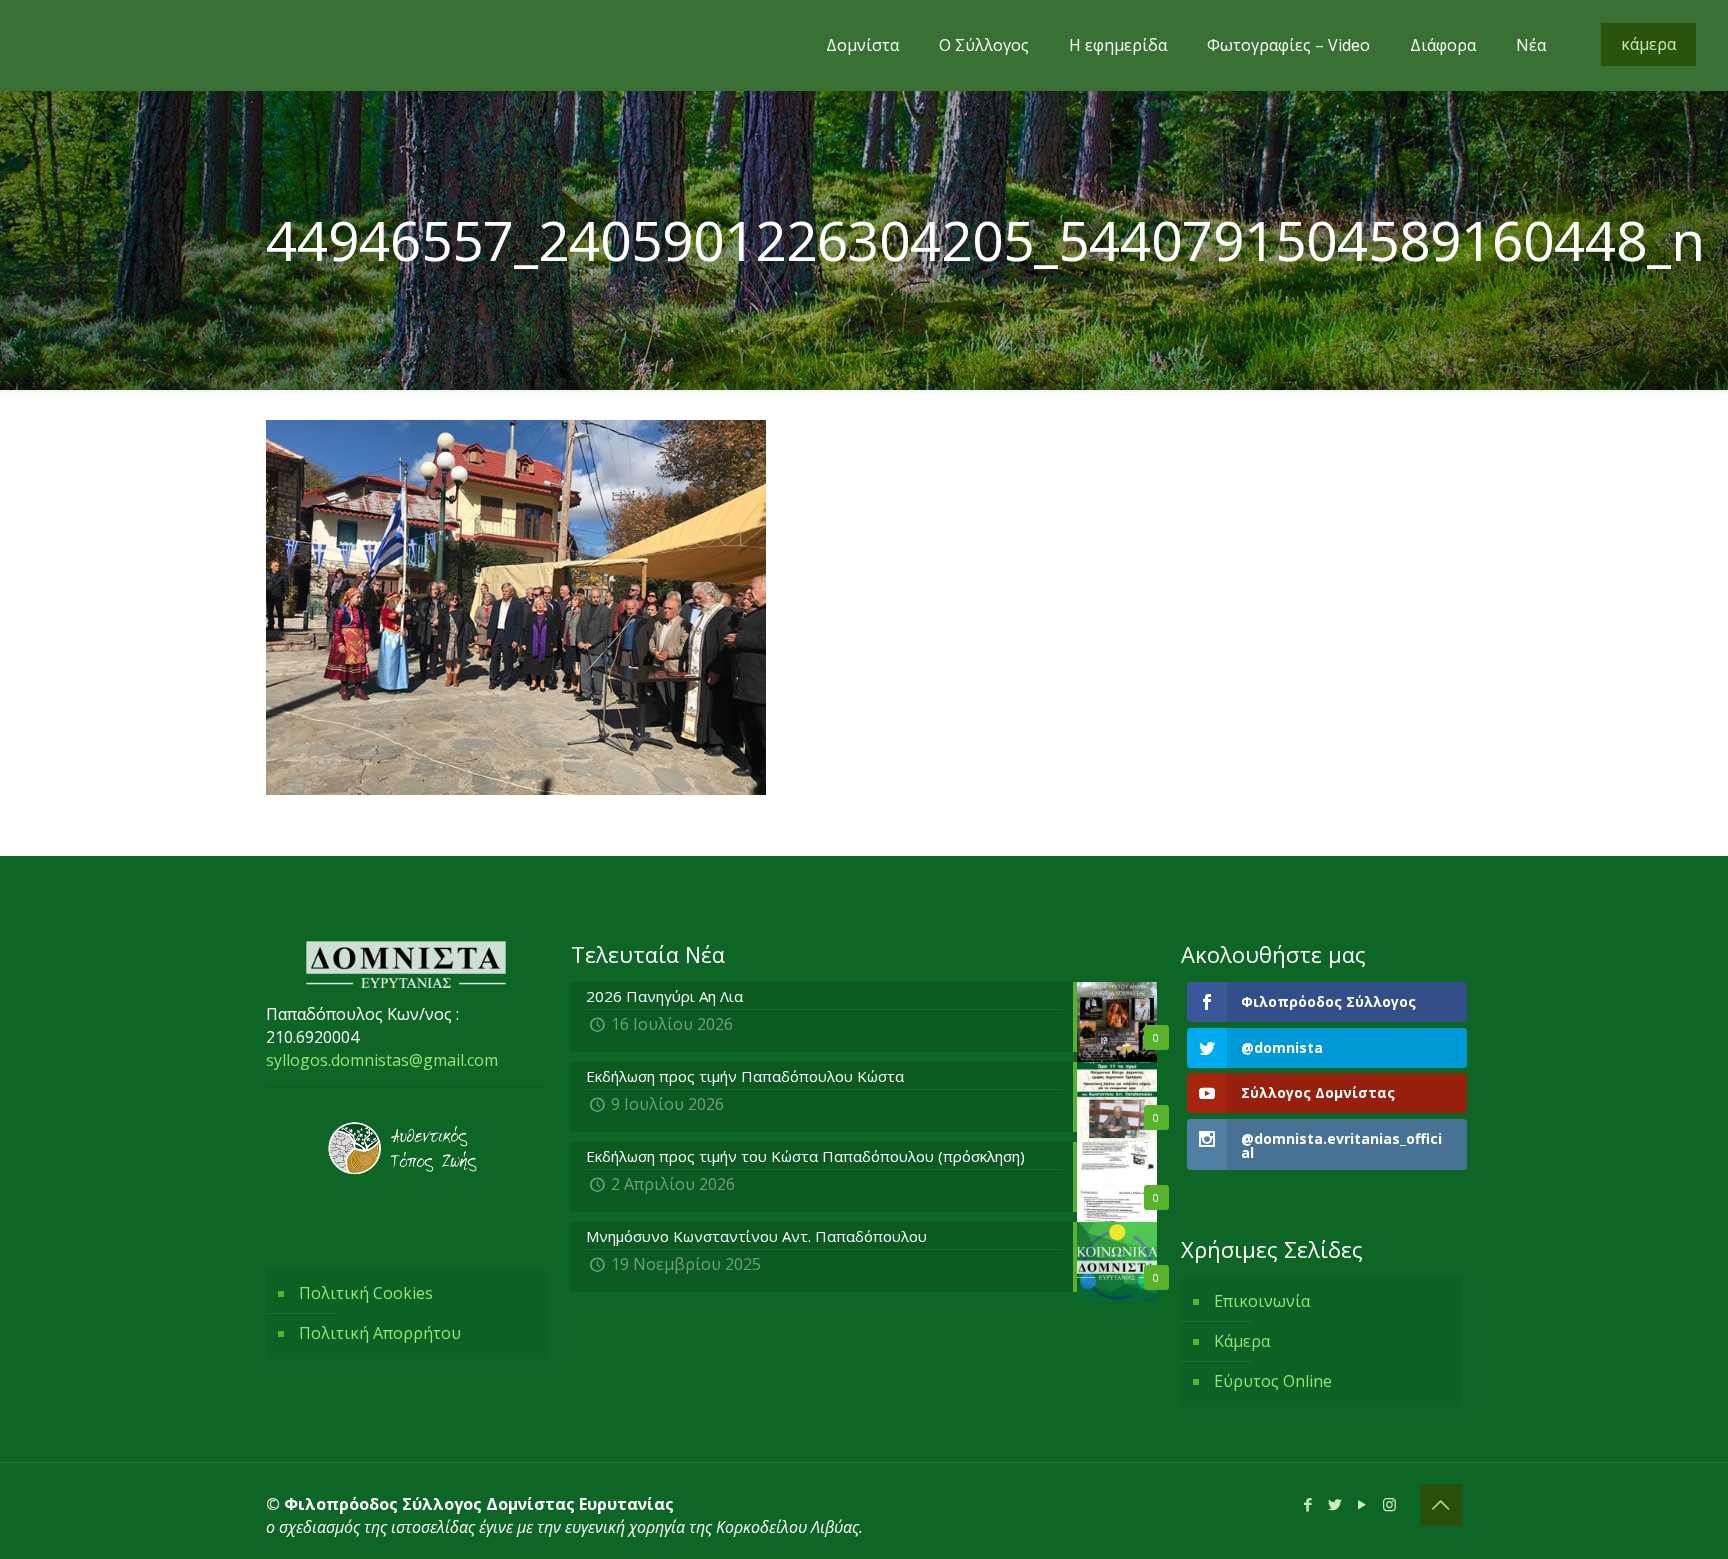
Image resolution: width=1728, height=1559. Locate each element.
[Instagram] (1389, 1504)
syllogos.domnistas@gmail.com (382, 1060)
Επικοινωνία (1262, 1301)
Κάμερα (1242, 1341)
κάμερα (1648, 44)
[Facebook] (1308, 1504)
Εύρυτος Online (1273, 1381)
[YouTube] (1362, 1504)
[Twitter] (1335, 1504)
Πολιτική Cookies (366, 1293)
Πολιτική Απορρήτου (380, 1333)
